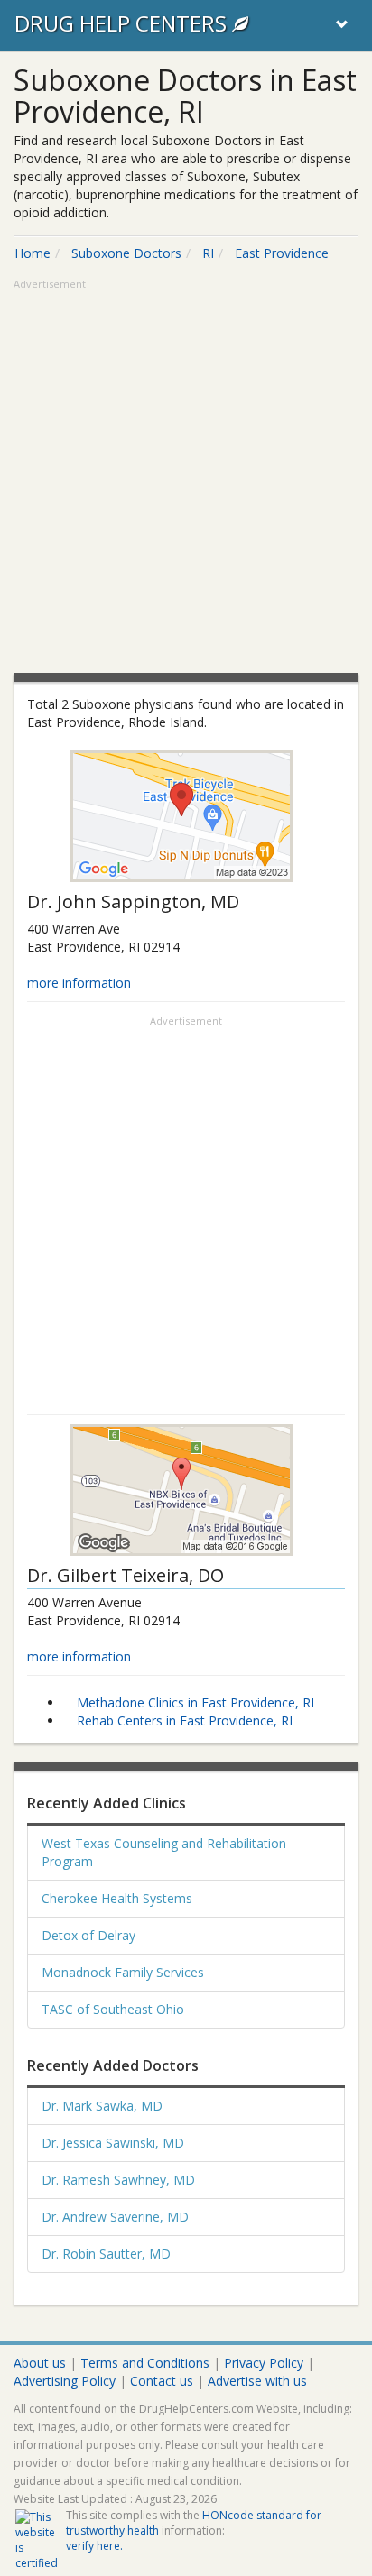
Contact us (162, 2381)
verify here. (94, 2546)
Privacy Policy (264, 2363)
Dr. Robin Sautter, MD (106, 2254)
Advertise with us (257, 2381)
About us (40, 2363)
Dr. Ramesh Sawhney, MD (118, 2180)
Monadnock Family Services (123, 1972)
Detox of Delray (88, 1935)
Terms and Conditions (145, 2363)
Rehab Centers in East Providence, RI (185, 1720)
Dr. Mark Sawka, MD (102, 2106)
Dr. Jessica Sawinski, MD (113, 2143)
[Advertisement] (186, 478)
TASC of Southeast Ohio (113, 2009)
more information (79, 983)
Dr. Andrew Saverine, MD (115, 2217)
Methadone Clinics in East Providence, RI (195, 1702)
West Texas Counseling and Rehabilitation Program (164, 1852)
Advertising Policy (65, 2381)
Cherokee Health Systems (117, 1898)
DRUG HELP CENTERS (123, 23)
